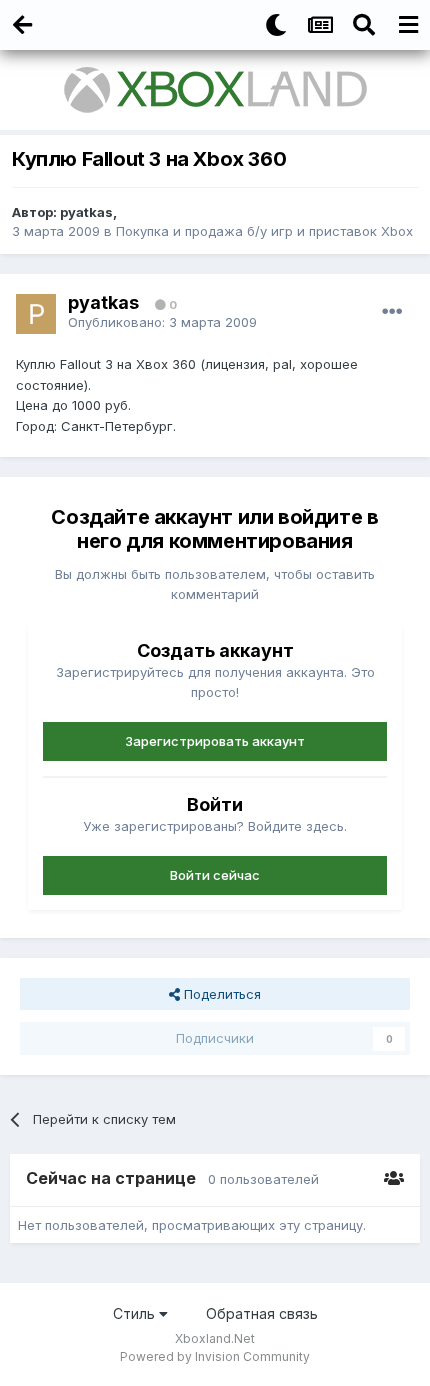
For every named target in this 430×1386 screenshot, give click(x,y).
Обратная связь (262, 1313)
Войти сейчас (215, 875)
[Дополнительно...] (392, 312)
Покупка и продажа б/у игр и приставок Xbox (264, 231)
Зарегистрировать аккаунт (215, 741)
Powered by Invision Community (215, 1356)
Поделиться (220, 994)
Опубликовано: (162, 322)
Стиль (136, 1313)
